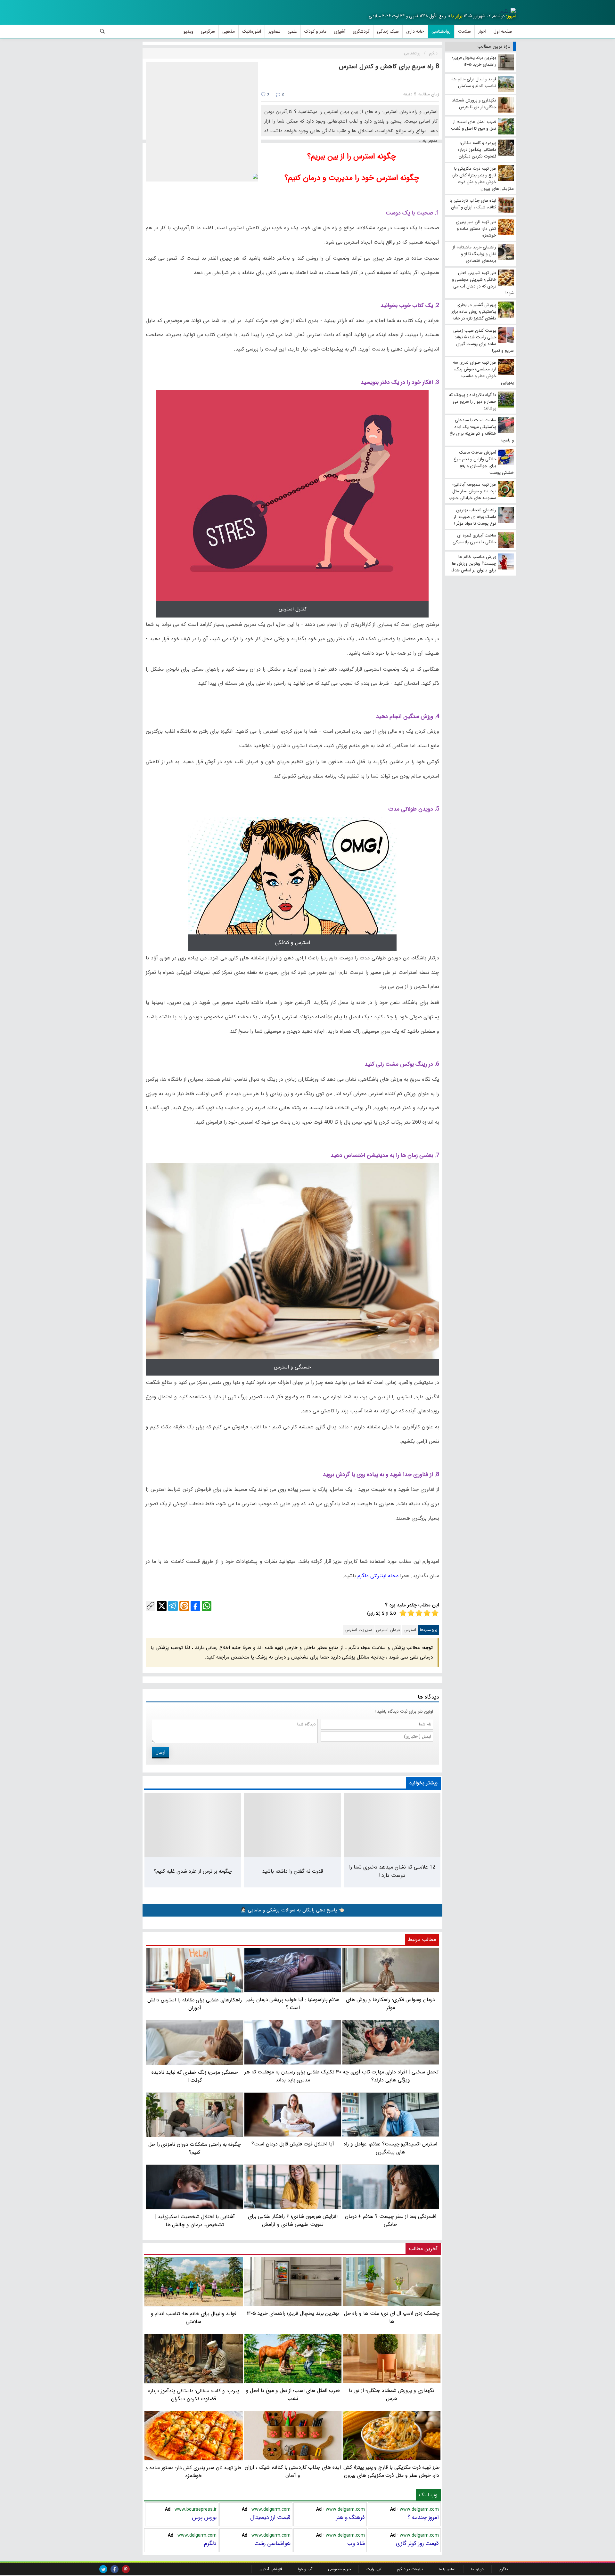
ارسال (160, 1752)
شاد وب (356, 2543)
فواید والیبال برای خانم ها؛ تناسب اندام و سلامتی (194, 2318)
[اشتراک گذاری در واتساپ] (207, 1606)
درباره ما (477, 2569)
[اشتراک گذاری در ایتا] (184, 1606)
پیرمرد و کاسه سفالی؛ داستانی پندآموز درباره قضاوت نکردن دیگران (194, 2395)
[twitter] (103, 2569)
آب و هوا (305, 2569)
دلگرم (210, 2543)
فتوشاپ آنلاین (271, 2569)
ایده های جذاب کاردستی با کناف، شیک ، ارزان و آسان (293, 2471)
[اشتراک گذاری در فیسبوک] (195, 1606)
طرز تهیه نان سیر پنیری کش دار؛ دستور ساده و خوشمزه (193, 2472)
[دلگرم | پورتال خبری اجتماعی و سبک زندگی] (508, 12)
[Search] (102, 31)
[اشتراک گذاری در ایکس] (162, 1606)
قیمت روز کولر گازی (417, 2543)
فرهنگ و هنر (350, 2517)
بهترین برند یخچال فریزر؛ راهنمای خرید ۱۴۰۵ (293, 2313)
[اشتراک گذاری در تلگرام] (173, 1606)
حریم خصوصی (339, 2569)
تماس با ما (447, 2569)
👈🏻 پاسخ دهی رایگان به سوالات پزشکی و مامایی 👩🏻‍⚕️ (292, 1910)
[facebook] (115, 2569)
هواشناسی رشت (272, 2543)
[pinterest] (126, 2569)
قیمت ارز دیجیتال (270, 2517)
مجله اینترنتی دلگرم (378, 1576)
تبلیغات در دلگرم (410, 2569)
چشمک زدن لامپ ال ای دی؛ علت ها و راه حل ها (392, 2317)
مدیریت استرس (358, 1630)
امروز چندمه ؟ (423, 2517)
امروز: (511, 16)
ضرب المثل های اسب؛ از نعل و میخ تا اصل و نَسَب (293, 2394)
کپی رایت (374, 2569)
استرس (410, 1630)
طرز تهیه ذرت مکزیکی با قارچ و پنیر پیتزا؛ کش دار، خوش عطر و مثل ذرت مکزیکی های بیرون (392, 2471)
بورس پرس (204, 2517)
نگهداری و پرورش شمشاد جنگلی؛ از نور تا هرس (392, 2394)
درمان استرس (388, 1630)
